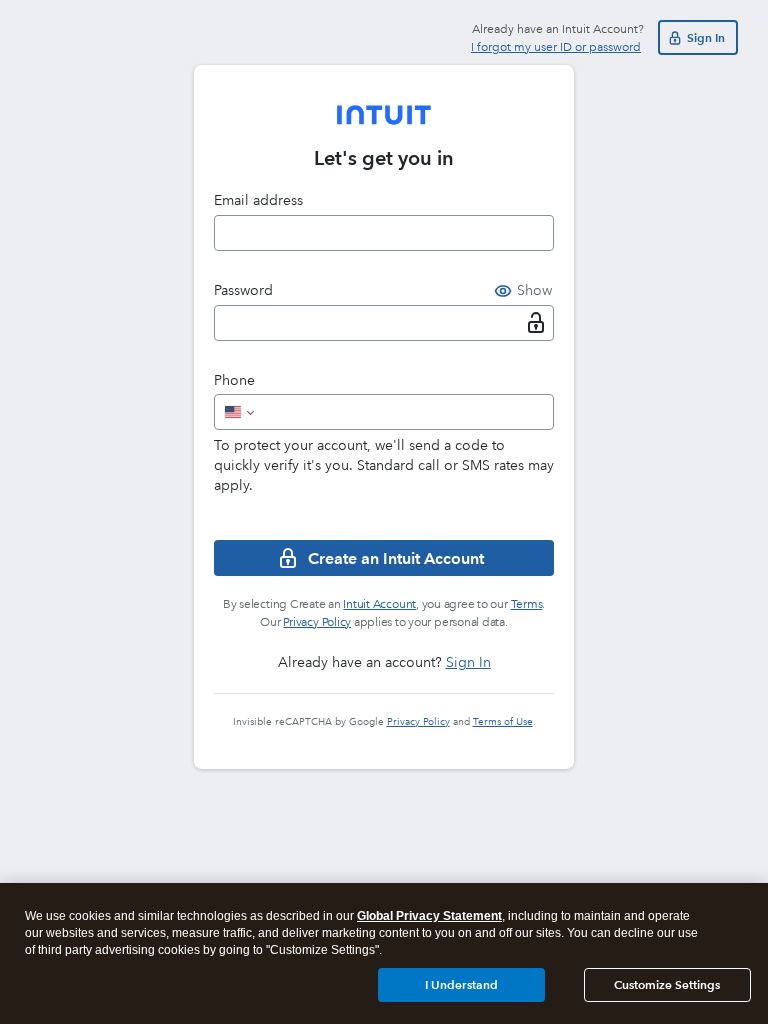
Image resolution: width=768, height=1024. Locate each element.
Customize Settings (667, 984)
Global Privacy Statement (429, 916)
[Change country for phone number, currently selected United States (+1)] (237, 412)
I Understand (461, 984)
